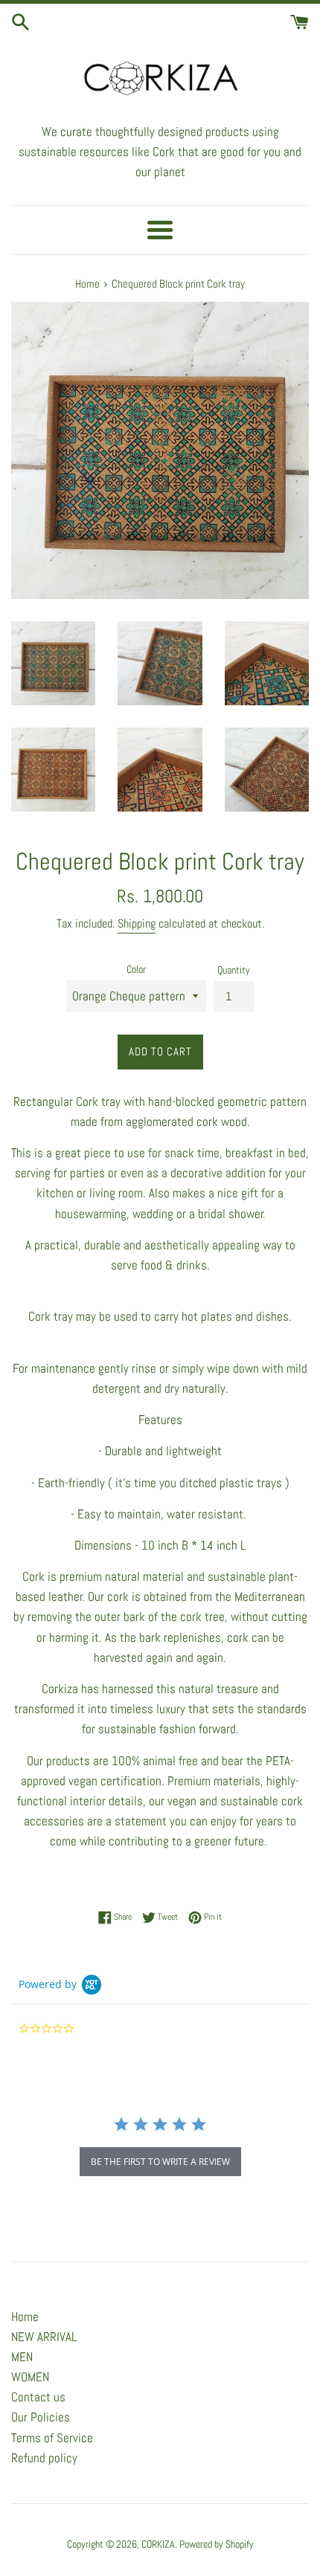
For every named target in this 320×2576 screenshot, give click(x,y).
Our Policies (41, 2417)
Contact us (38, 2397)
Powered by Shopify (217, 2544)
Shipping (137, 923)
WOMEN (30, 2377)
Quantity (234, 970)
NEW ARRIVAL (44, 2337)
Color (136, 970)
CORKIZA (158, 2544)
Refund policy (44, 2458)
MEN (22, 2357)
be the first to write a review (160, 2162)
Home (25, 2317)
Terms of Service (52, 2438)
